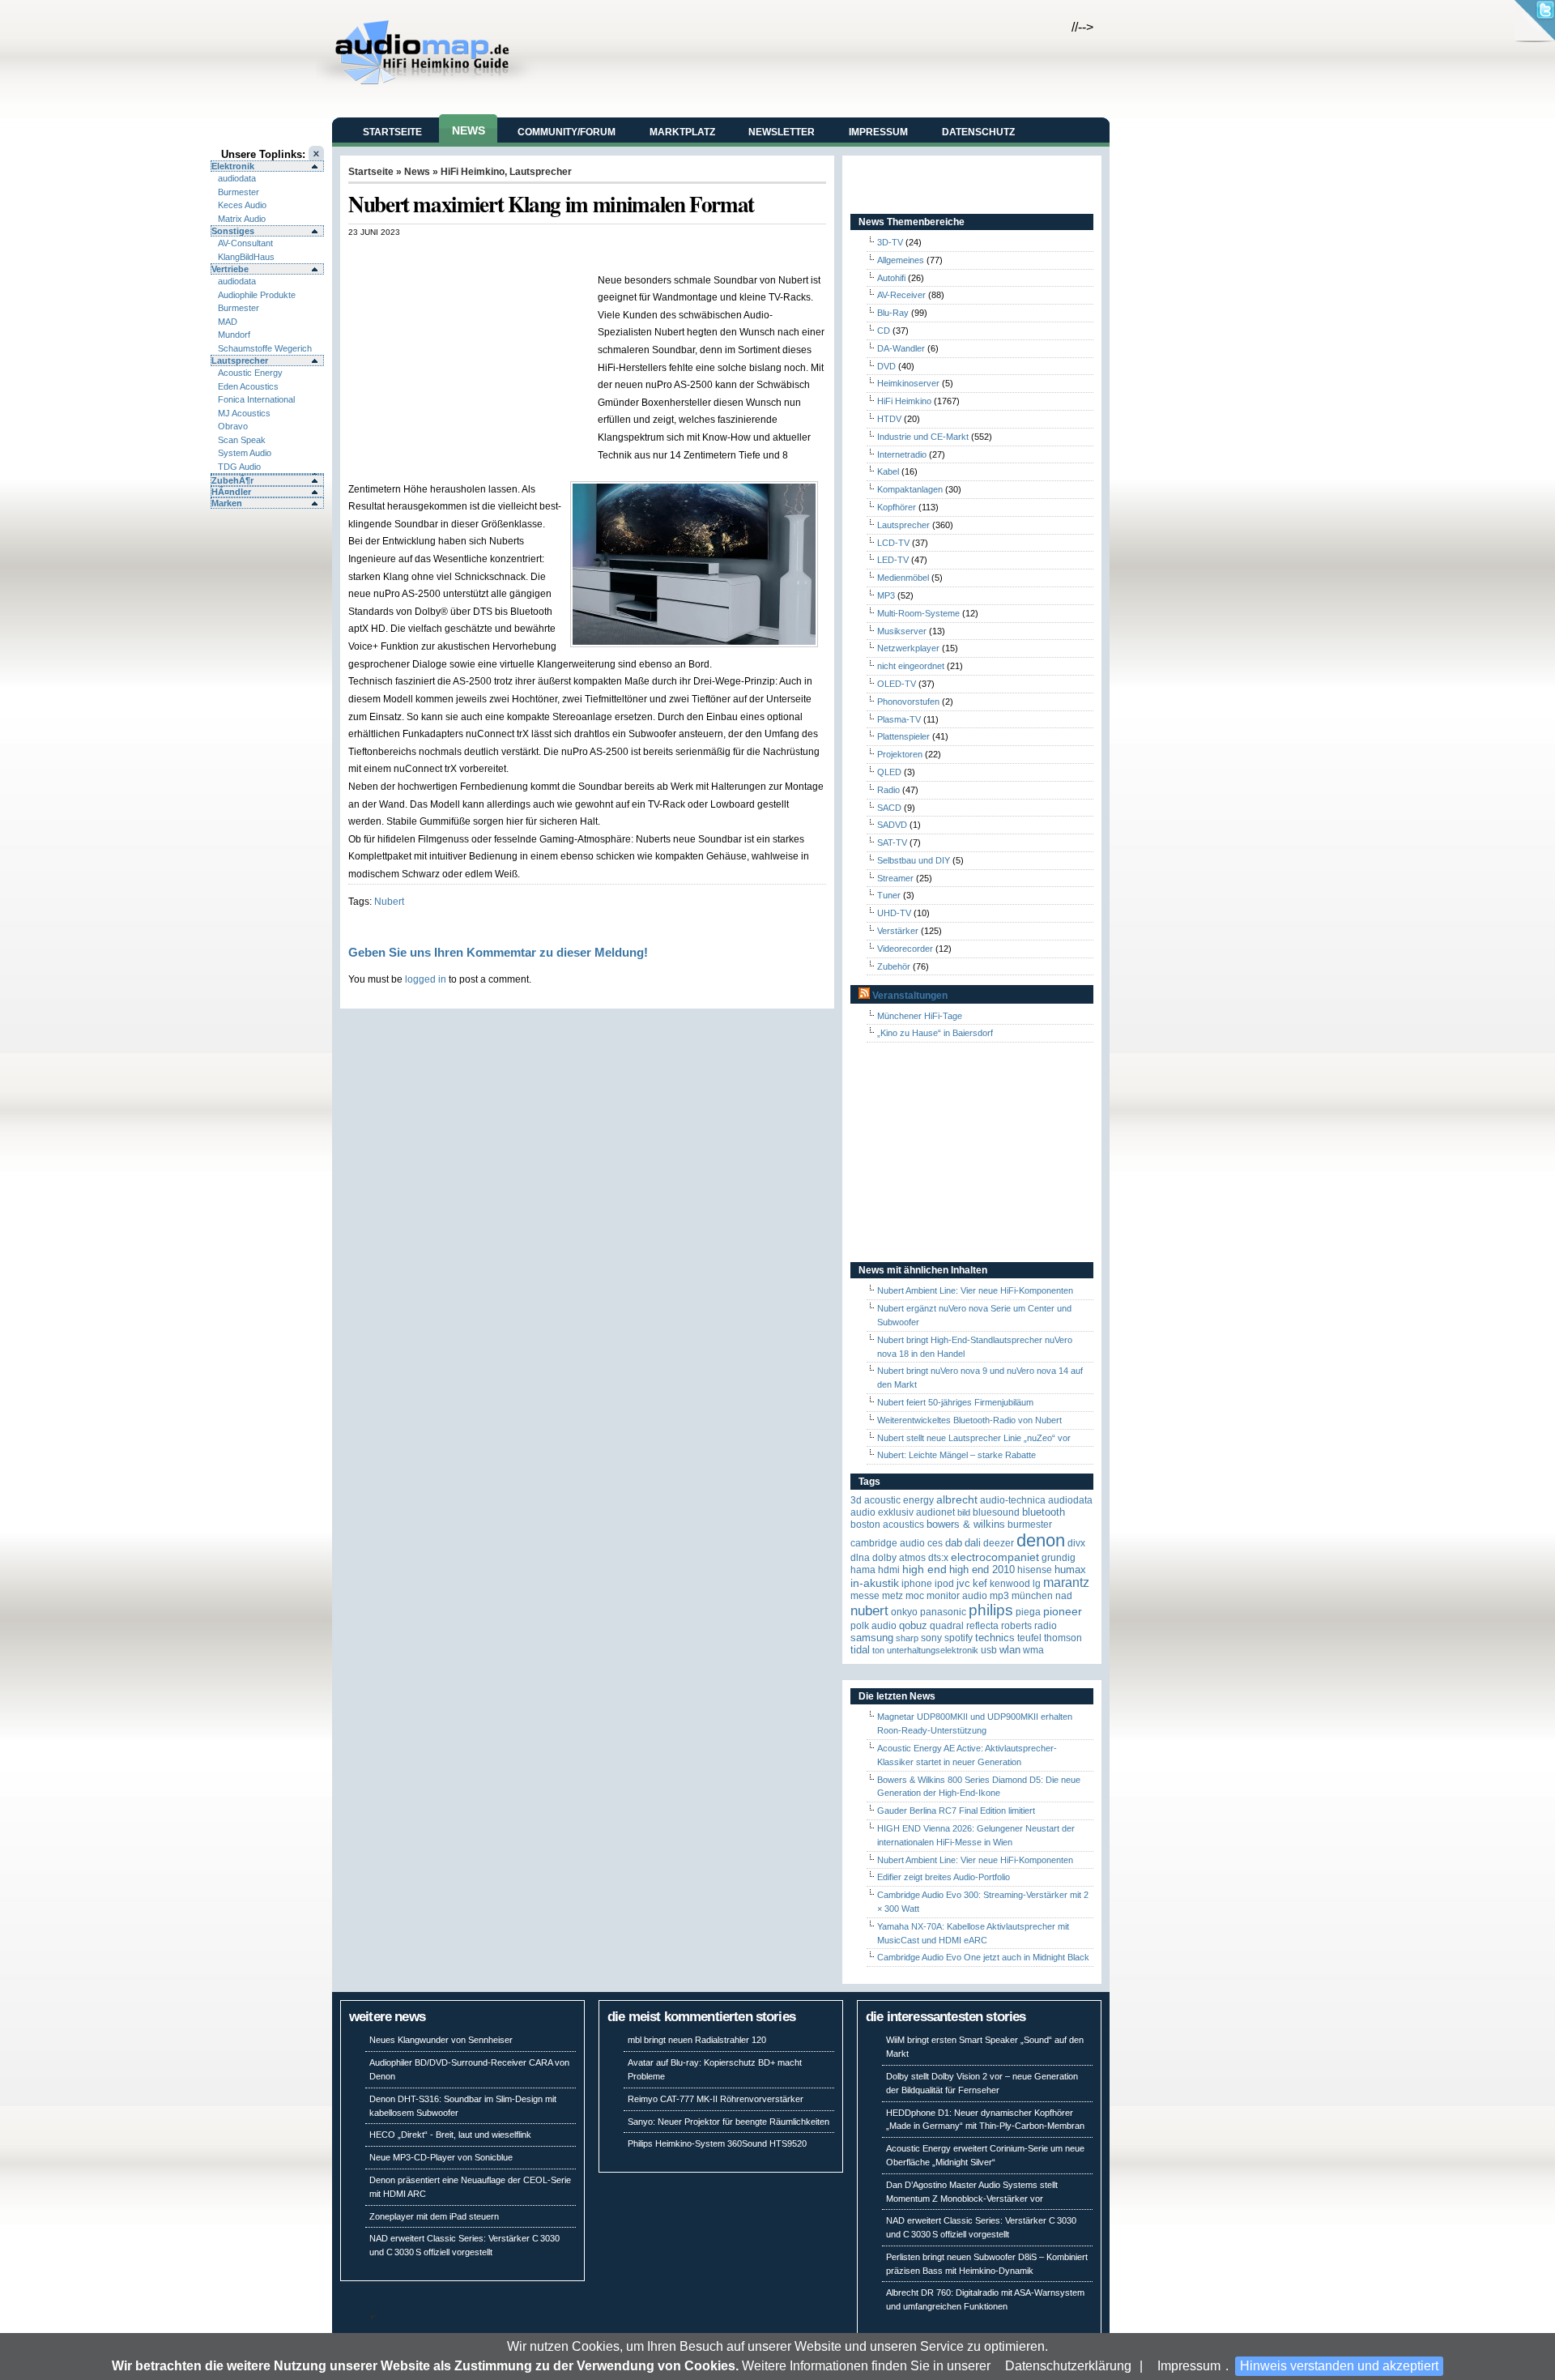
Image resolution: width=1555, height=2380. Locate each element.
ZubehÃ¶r (232, 480)
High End (924, 1570)
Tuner (889, 895)
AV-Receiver (901, 295)
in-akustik (875, 1583)
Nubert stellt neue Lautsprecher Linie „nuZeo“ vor (974, 1438)
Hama (863, 1570)
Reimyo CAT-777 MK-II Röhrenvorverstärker (716, 2099)
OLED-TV (897, 684)
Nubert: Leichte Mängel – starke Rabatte (956, 1455)
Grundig (1059, 1558)
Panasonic (943, 1612)
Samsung (872, 1638)
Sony (931, 1638)
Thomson (1063, 1638)
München (1032, 1596)
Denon (1041, 1540)
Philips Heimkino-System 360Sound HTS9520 (717, 2143)
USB (989, 1650)
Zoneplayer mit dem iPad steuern (434, 2216)
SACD (889, 808)
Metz (893, 1596)
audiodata (237, 178)
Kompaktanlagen (910, 489)
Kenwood (1010, 1584)
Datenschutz (978, 132)
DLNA (860, 1558)
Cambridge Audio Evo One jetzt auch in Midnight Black (983, 1957)
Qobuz (913, 1625)
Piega (1028, 1612)
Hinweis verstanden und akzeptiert (1339, 2366)
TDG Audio (239, 467)
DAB (954, 1543)
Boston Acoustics (887, 1525)
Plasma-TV (899, 719)
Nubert (389, 901)
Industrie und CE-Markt (923, 437)
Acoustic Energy (250, 373)
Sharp (907, 1638)
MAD (228, 322)
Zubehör (894, 966)
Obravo (233, 426)
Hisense (1035, 1570)
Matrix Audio (242, 219)
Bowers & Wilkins (966, 1524)
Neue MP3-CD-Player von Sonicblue (441, 2157)
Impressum (1189, 2366)
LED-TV (893, 560)
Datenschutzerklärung (1068, 2366)
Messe (865, 1596)
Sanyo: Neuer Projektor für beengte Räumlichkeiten (729, 2122)
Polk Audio (873, 1626)
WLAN (1010, 1650)
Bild (964, 1512)
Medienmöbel (903, 578)
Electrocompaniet (995, 1557)
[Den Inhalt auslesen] (864, 996)
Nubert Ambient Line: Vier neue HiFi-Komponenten (975, 1290)
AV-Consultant (245, 243)
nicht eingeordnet (911, 666)
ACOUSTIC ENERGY (899, 1500)
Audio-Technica (1013, 1500)
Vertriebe (230, 269)
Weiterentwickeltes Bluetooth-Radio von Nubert (969, 1420)
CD (884, 331)
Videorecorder (905, 949)
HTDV (889, 419)
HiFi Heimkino (473, 172)
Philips (991, 1610)
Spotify (959, 1638)
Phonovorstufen (908, 702)
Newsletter (782, 132)
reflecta (982, 1626)
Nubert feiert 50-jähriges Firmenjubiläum (955, 1402)
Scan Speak (242, 440)
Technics (995, 1638)
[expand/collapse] (267, 474)
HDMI (889, 1570)
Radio (888, 790)
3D (856, 1500)
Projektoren (900, 754)
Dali (973, 1543)
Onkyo (904, 1612)
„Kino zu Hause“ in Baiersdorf (935, 1033)
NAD (1064, 1596)
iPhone (917, 1584)
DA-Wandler (901, 348)
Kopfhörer (897, 507)
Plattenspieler (903, 736)
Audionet (935, 1512)
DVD (886, 366)
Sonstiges (233, 231)
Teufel (1029, 1638)
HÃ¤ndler (231, 492)
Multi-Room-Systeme (918, 613)
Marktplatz (682, 132)
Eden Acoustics (248, 386)
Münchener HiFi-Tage (920, 1016)
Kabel (888, 471)
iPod (944, 1584)
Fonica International (256, 399)
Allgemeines (901, 260)
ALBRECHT (957, 1500)
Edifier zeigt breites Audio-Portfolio (944, 1877)
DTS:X (938, 1558)
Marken (227, 503)
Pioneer (1063, 1612)
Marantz (1066, 1582)
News (469, 130)
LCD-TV (893, 543)
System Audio (245, 453)
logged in (426, 979)
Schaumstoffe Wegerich (265, 348)
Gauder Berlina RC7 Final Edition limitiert (956, 1811)
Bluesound (996, 1512)
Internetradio (902, 454)
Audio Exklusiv (882, 1512)
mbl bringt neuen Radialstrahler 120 (697, 2040)
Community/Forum (567, 132)
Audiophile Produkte (257, 295)
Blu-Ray (893, 313)
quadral (947, 1626)
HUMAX (1070, 1570)
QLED (889, 772)
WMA (1033, 1650)
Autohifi (891, 278)
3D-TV (890, 242)
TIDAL (860, 1650)
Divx (1076, 1543)
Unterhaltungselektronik (933, 1650)
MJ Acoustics (244, 413)
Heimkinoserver (908, 383)
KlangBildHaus (246, 257)
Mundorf (234, 335)
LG (1037, 1584)
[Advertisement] (538, 254)
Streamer (895, 878)
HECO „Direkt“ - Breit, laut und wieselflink (450, 2135)
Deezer (999, 1543)
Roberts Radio (1029, 1626)
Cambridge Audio (888, 1543)
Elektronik (233, 166)
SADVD (892, 825)
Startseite (392, 132)
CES (935, 1543)
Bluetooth (1044, 1512)
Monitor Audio (957, 1596)
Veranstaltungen (910, 996)
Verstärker (898, 931)
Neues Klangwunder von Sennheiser (441, 2040)
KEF (980, 1583)
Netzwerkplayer (908, 648)
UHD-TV (894, 913)
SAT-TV (892, 842)
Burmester (239, 192)
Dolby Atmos (899, 1558)
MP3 (886, 595)
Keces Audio (242, 205)
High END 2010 (982, 1570)
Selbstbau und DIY (914, 860)
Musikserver (902, 631)
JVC (963, 1583)
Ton (878, 1650)
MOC (915, 1596)
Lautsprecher (240, 360)
